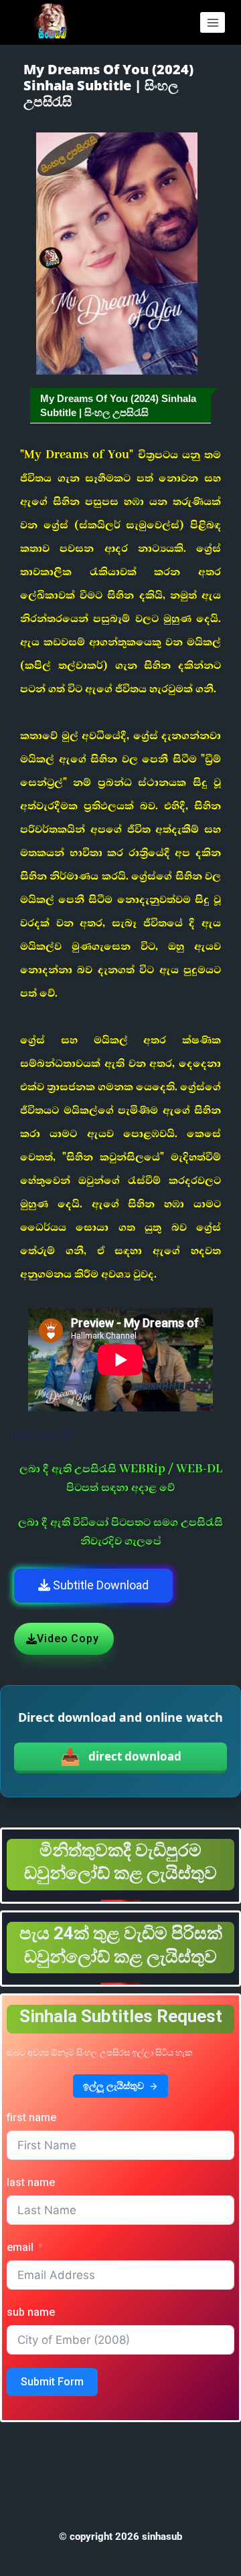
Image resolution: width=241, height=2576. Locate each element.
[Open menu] (213, 22)
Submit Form (52, 2382)
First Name (31, 2117)
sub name (31, 2312)
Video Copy (68, 1639)
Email (20, 2247)
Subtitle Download (99, 1585)
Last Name (31, 2182)
